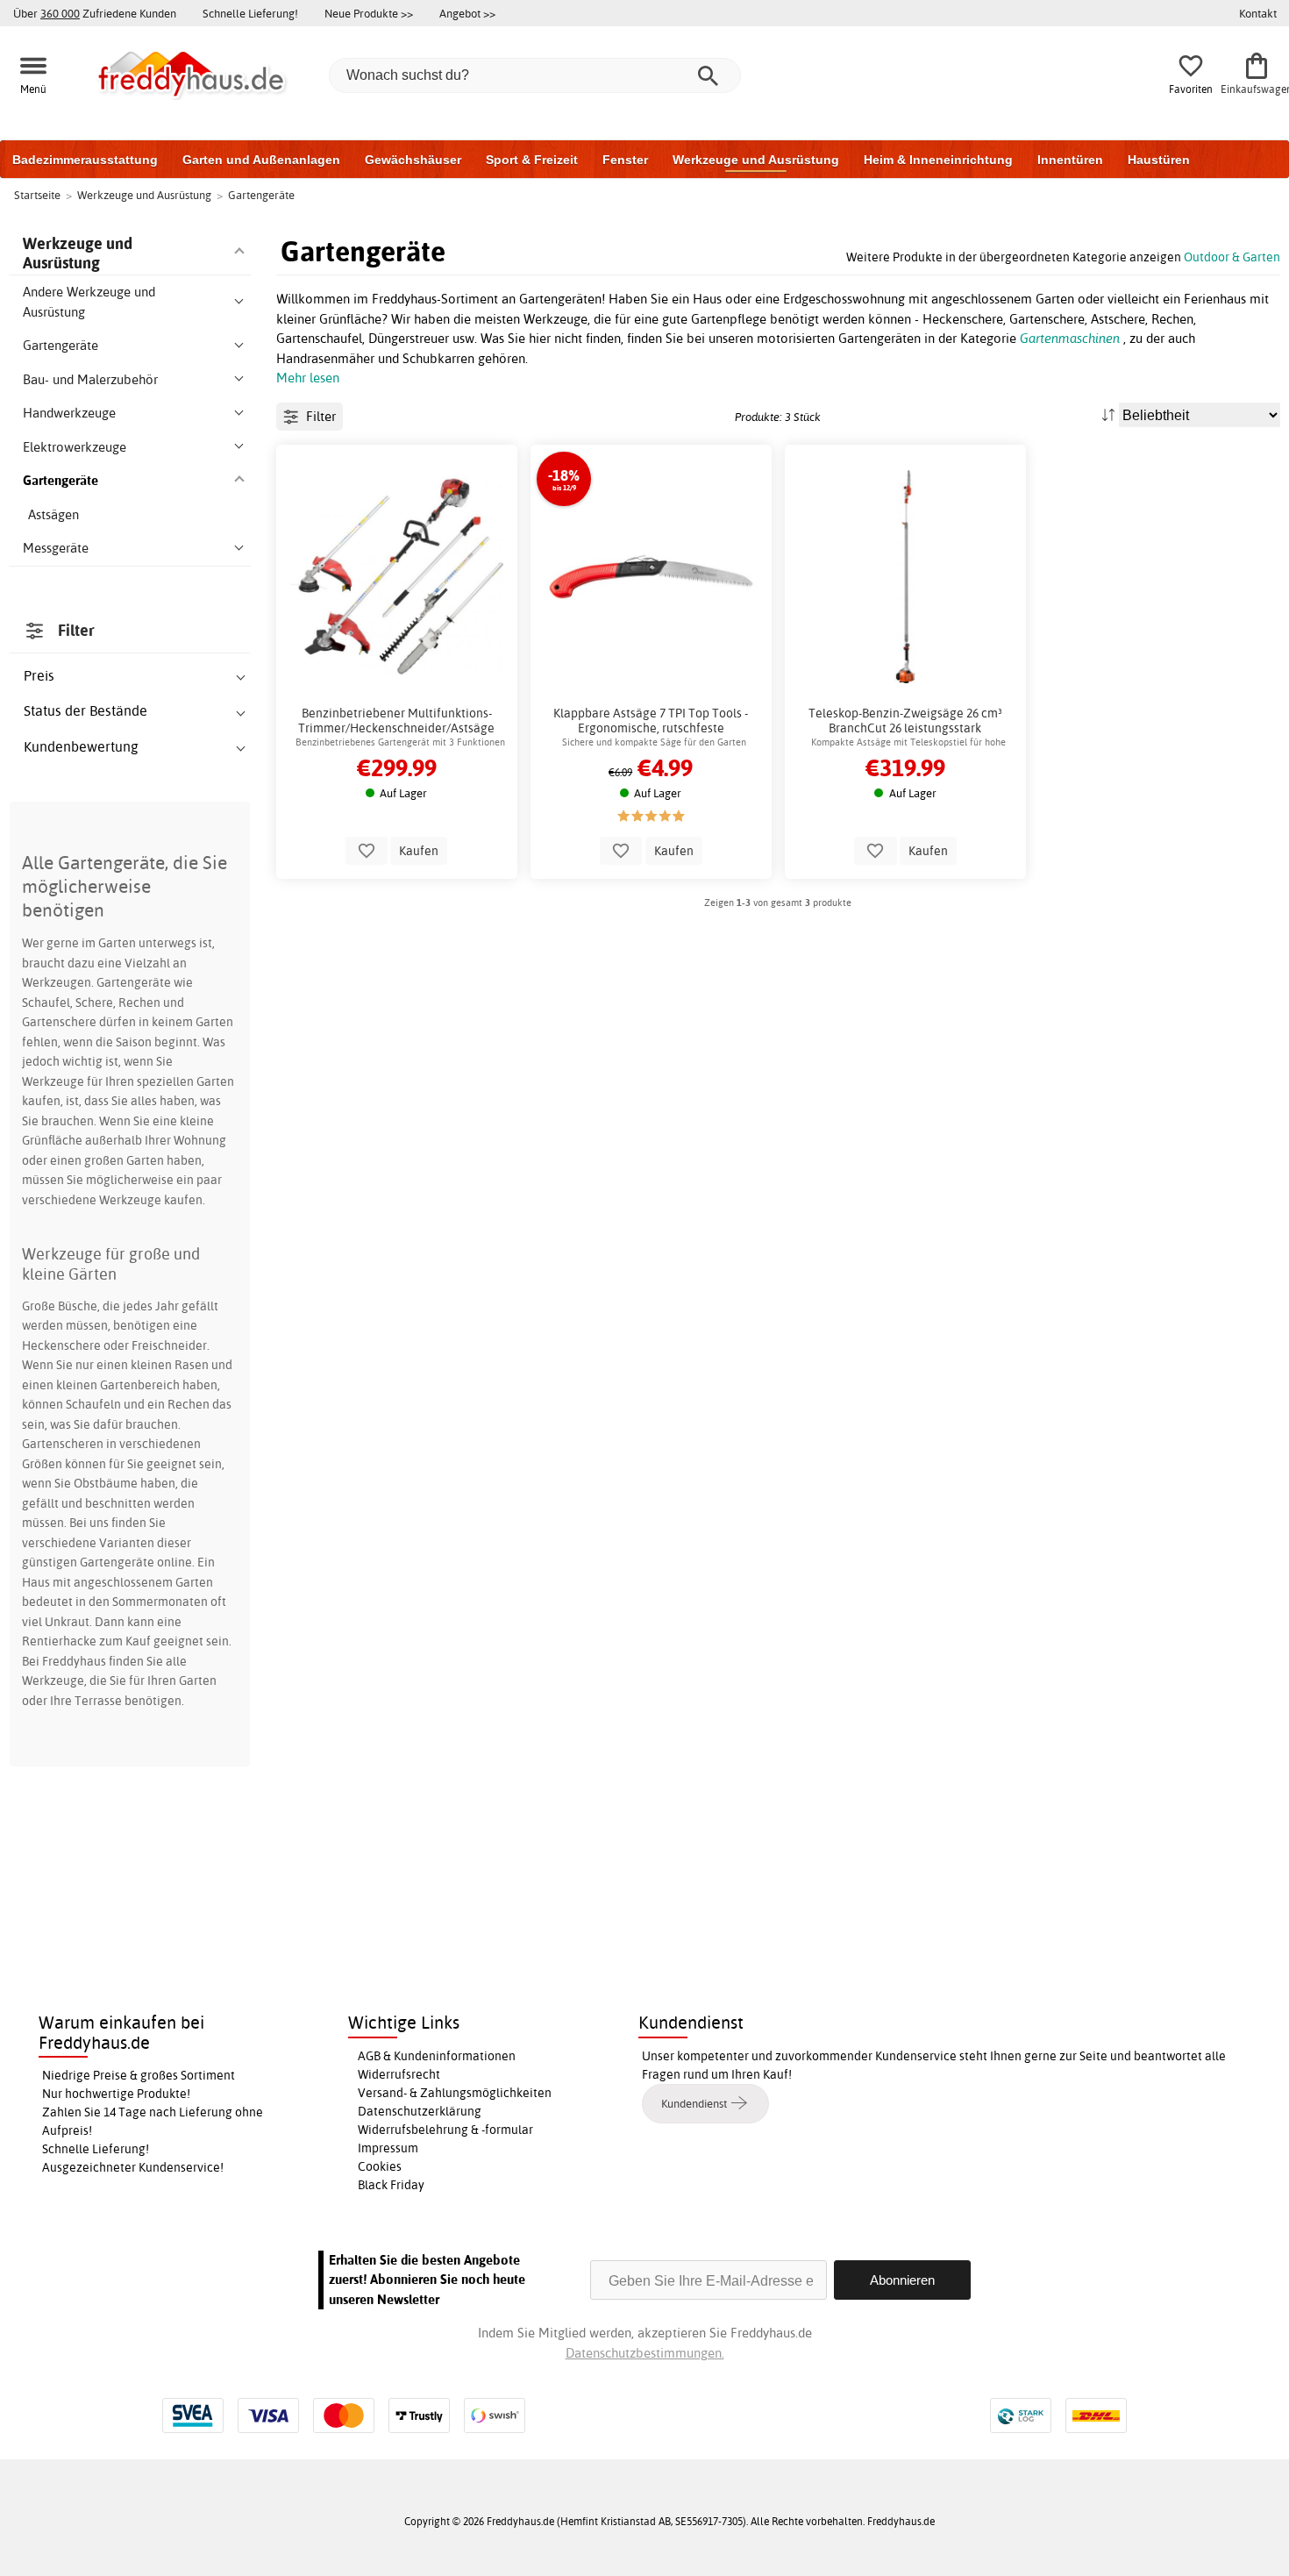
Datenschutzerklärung (420, 2111)
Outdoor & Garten (1232, 257)
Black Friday (391, 2185)
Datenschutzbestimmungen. (645, 2353)
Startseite (37, 195)
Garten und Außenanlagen (261, 160)
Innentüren (1070, 160)
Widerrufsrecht (399, 2074)
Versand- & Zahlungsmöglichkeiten (455, 2093)
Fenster (625, 160)
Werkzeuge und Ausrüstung (756, 160)
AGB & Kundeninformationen (437, 2056)
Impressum (388, 2148)
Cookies (380, 2166)
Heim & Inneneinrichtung (938, 160)
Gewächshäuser (413, 160)
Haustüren (1159, 160)
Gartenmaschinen (1070, 338)
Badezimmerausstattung (85, 160)
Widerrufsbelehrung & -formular (445, 2130)
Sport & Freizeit (532, 160)
